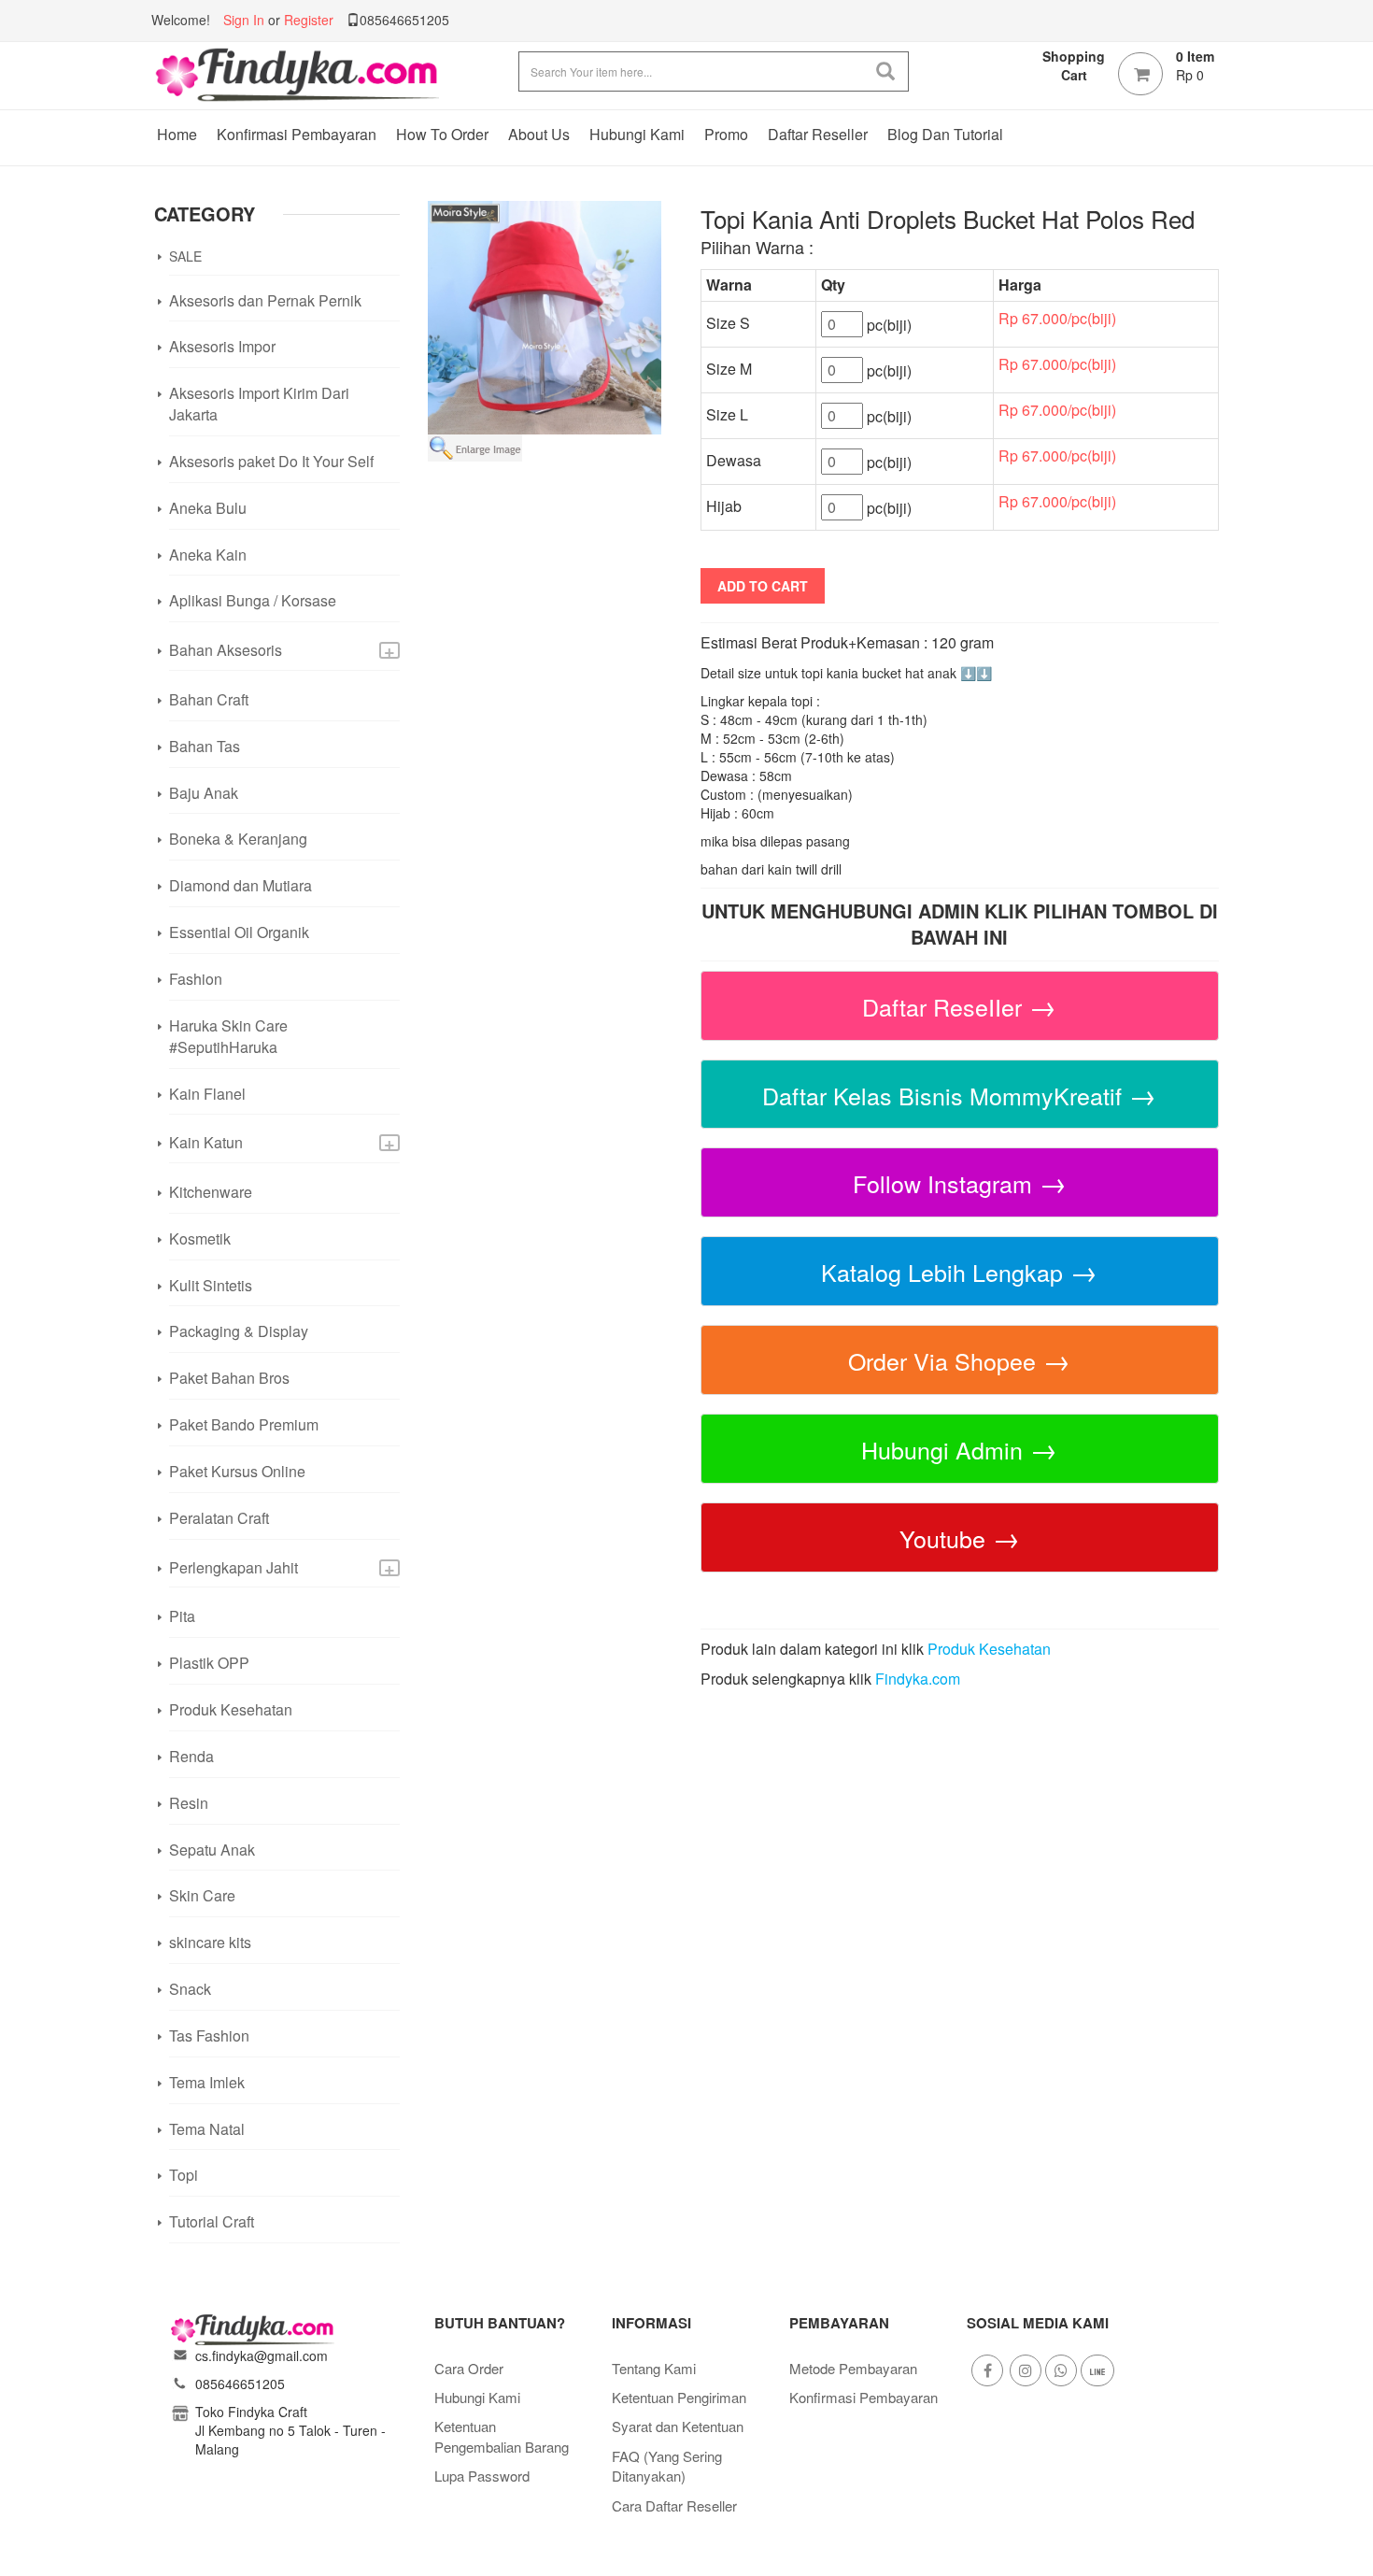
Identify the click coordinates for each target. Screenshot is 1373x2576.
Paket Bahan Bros (229, 1378)
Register (309, 20)
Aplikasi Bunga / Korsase (253, 600)
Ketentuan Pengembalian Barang (502, 2436)
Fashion (196, 979)
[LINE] (1097, 2370)
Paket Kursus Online (237, 1471)
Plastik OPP (209, 1663)
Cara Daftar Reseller (674, 2505)
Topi (184, 2175)
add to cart (763, 586)
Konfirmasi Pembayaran (297, 134)
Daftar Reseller (818, 134)
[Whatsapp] (1061, 2370)
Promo (726, 134)
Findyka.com (918, 1679)
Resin (189, 1803)
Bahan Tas (205, 746)
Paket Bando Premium (244, 1424)
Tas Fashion (209, 2035)
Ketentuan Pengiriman (679, 2397)
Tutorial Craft (212, 2221)
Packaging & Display (239, 1331)
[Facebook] (987, 2370)
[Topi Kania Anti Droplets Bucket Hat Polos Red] (545, 316)
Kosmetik (200, 1238)
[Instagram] (1026, 2370)
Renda (191, 1756)
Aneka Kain (208, 555)
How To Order (442, 134)
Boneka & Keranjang (238, 839)
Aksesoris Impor (222, 346)
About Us (539, 134)
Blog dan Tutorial (945, 134)
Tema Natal (207, 2129)
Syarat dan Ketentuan (678, 2426)
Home (177, 134)
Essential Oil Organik (239, 932)
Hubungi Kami (637, 134)
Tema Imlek (207, 2082)
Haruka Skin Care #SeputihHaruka (228, 1036)
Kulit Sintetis (211, 1285)
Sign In (244, 20)
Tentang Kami (654, 2368)
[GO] (886, 71)
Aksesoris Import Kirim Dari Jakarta (259, 404)
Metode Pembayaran (853, 2368)
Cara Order (469, 2368)
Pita (182, 1616)
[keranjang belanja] (1140, 74)
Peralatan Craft (219, 1518)
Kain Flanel (207, 1094)
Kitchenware (211, 1192)
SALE (185, 256)
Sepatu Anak (212, 1850)
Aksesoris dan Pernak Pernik (265, 300)
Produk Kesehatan (231, 1709)
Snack (190, 1989)
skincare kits (210, 1942)
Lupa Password (482, 2476)
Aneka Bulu (208, 508)
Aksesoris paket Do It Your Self (271, 461)
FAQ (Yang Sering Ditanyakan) (667, 2466)
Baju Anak (204, 793)
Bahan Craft (209, 699)
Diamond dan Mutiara (241, 885)
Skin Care (202, 1895)
